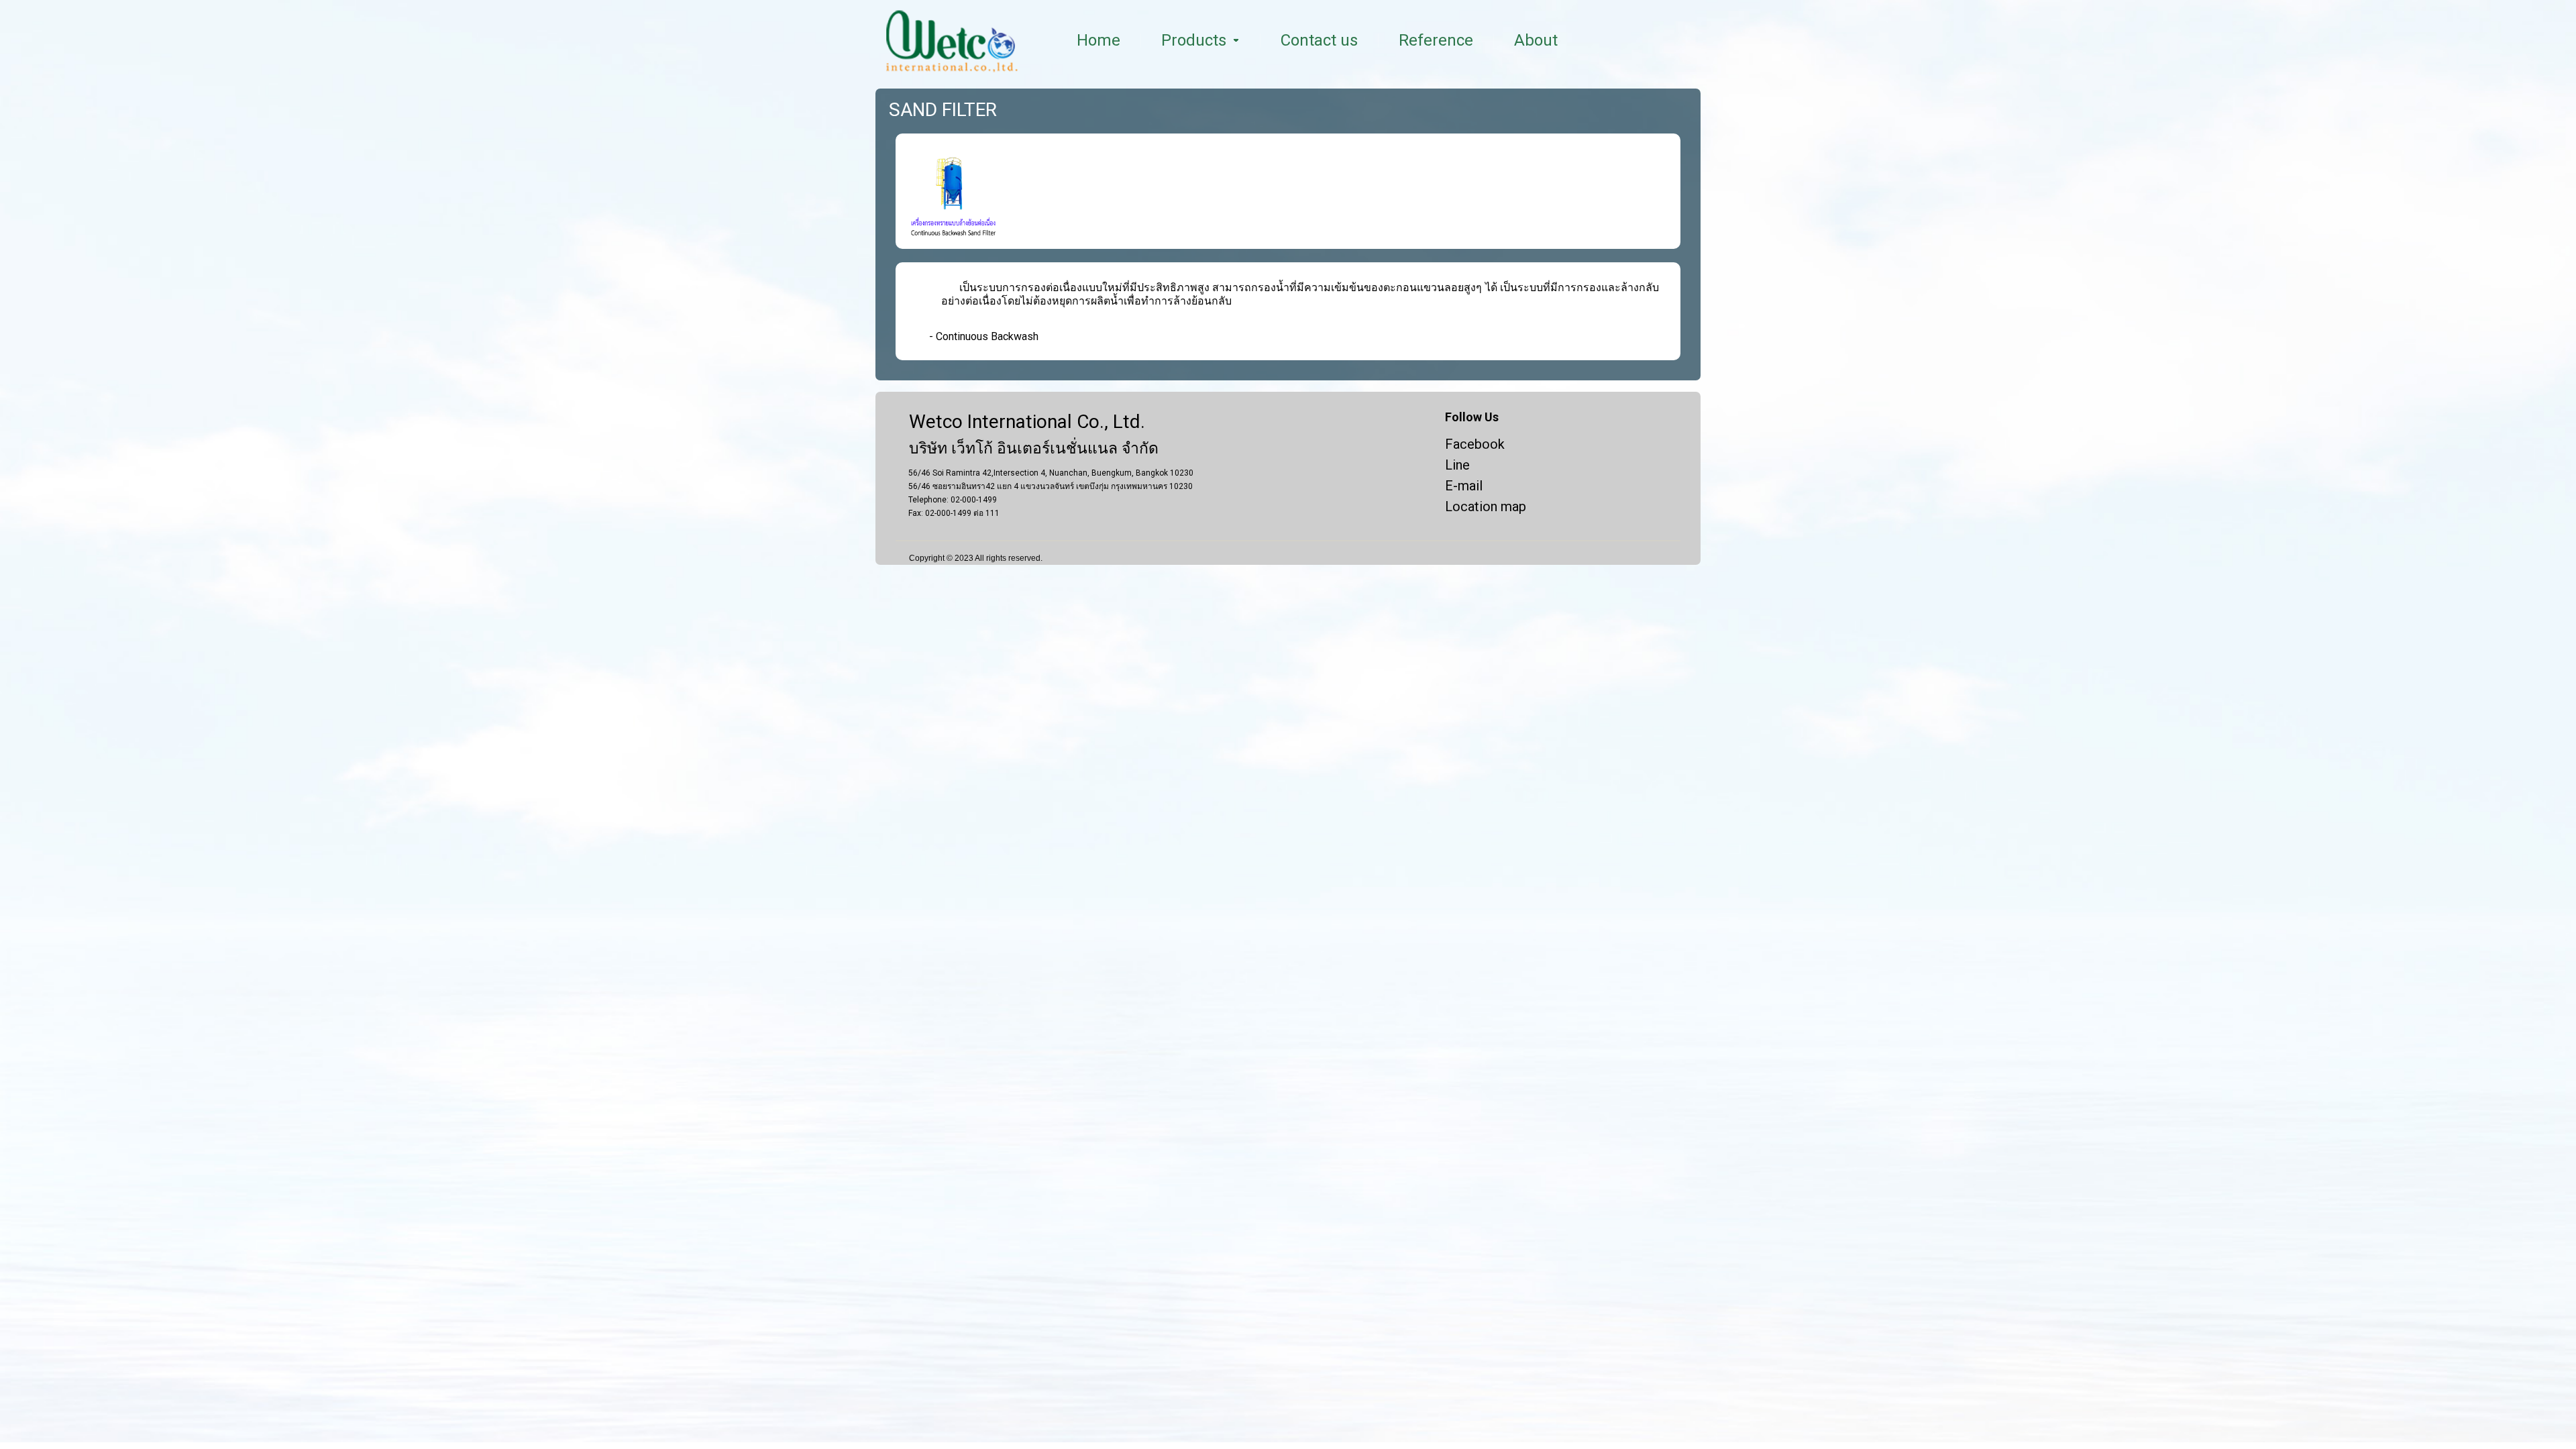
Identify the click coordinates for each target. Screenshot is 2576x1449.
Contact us (1319, 40)
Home (1098, 40)
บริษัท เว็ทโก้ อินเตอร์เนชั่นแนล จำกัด (1034, 449)
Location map (1486, 506)
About (1536, 40)
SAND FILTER (943, 110)
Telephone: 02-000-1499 (953, 500)
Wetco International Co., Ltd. (1027, 422)
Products (1194, 40)
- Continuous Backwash (984, 336)
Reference (1436, 40)
